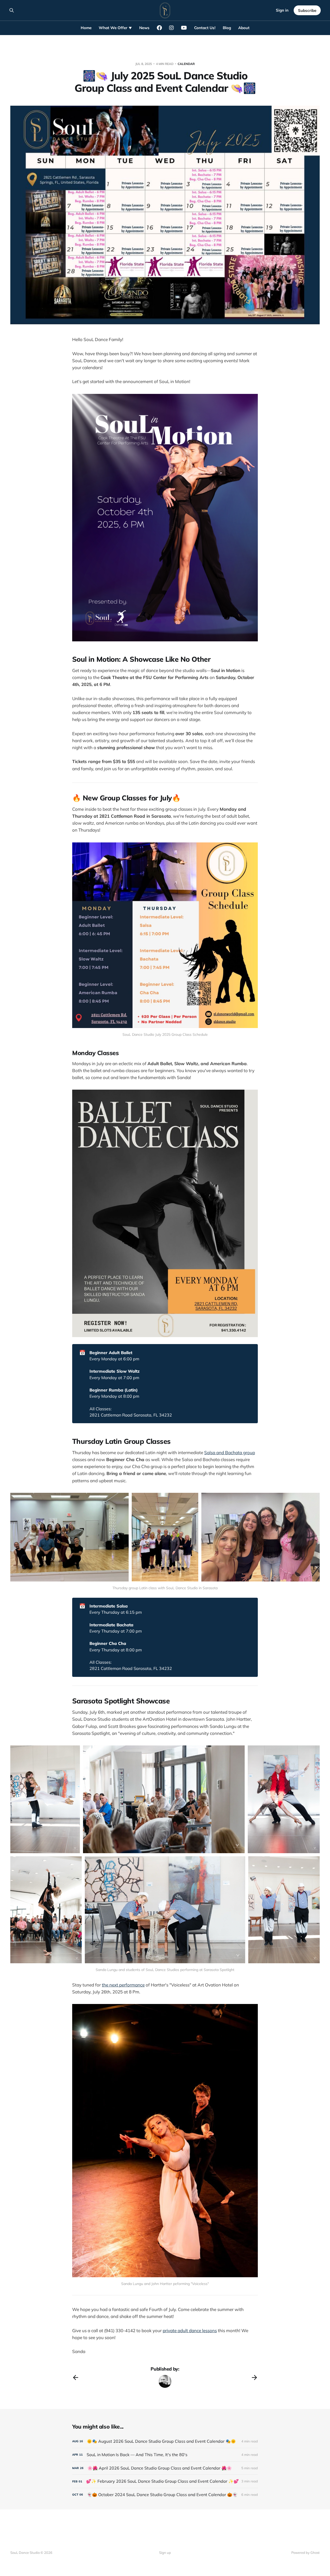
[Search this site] (12, 10)
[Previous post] (76, 2378)
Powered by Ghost (306, 2553)
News (144, 28)
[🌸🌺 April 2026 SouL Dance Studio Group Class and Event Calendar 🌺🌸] (165, 2468)
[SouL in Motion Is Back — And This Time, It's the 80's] (165, 2455)
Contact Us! (205, 28)
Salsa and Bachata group (230, 1452)
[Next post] (254, 2378)
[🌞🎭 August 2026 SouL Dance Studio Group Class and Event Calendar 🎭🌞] (165, 2441)
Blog (227, 28)
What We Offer (113, 28)
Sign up (165, 2553)
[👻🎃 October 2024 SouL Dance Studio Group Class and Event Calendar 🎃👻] (165, 2495)
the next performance (123, 1985)
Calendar (186, 64)
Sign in (282, 10)
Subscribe (307, 10)
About (244, 28)
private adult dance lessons (190, 2330)
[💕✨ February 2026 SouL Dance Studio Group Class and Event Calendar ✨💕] (165, 2481)
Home (86, 28)
